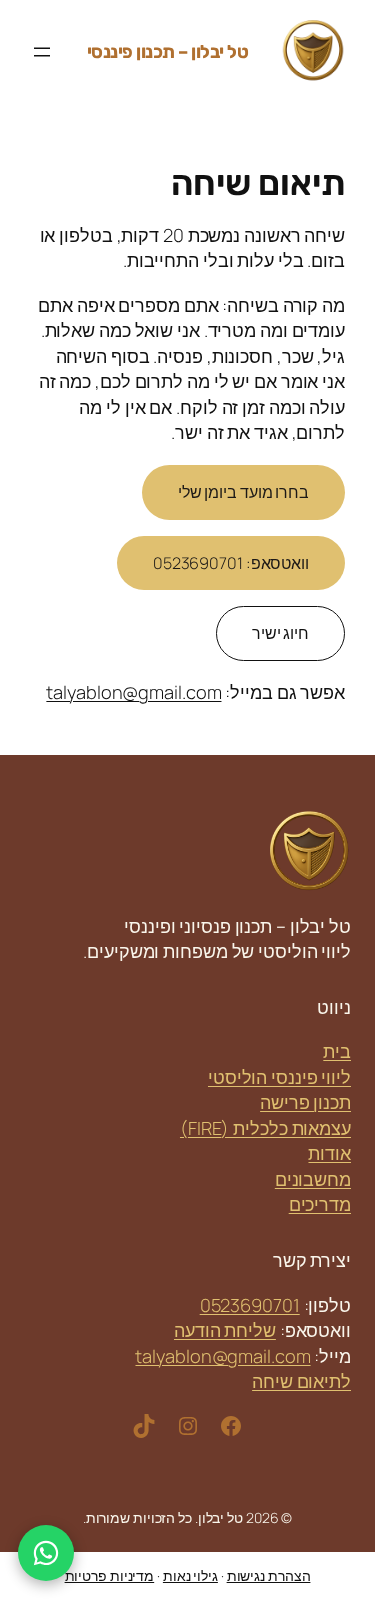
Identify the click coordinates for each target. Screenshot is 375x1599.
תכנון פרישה (305, 1102)
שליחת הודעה (225, 1330)
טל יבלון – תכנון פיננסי (168, 52)
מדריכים (320, 1204)
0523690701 (250, 1305)
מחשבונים (313, 1179)
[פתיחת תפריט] (42, 52)
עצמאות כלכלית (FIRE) (265, 1128)
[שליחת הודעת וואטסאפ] (46, 1553)
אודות (329, 1153)
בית (337, 1051)
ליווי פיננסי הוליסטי (279, 1077)
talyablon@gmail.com (133, 692)
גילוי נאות (190, 1575)
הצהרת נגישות (269, 1575)
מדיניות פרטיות (110, 1575)
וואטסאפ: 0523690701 (231, 563)
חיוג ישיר (280, 633)
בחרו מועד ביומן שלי (243, 492)
